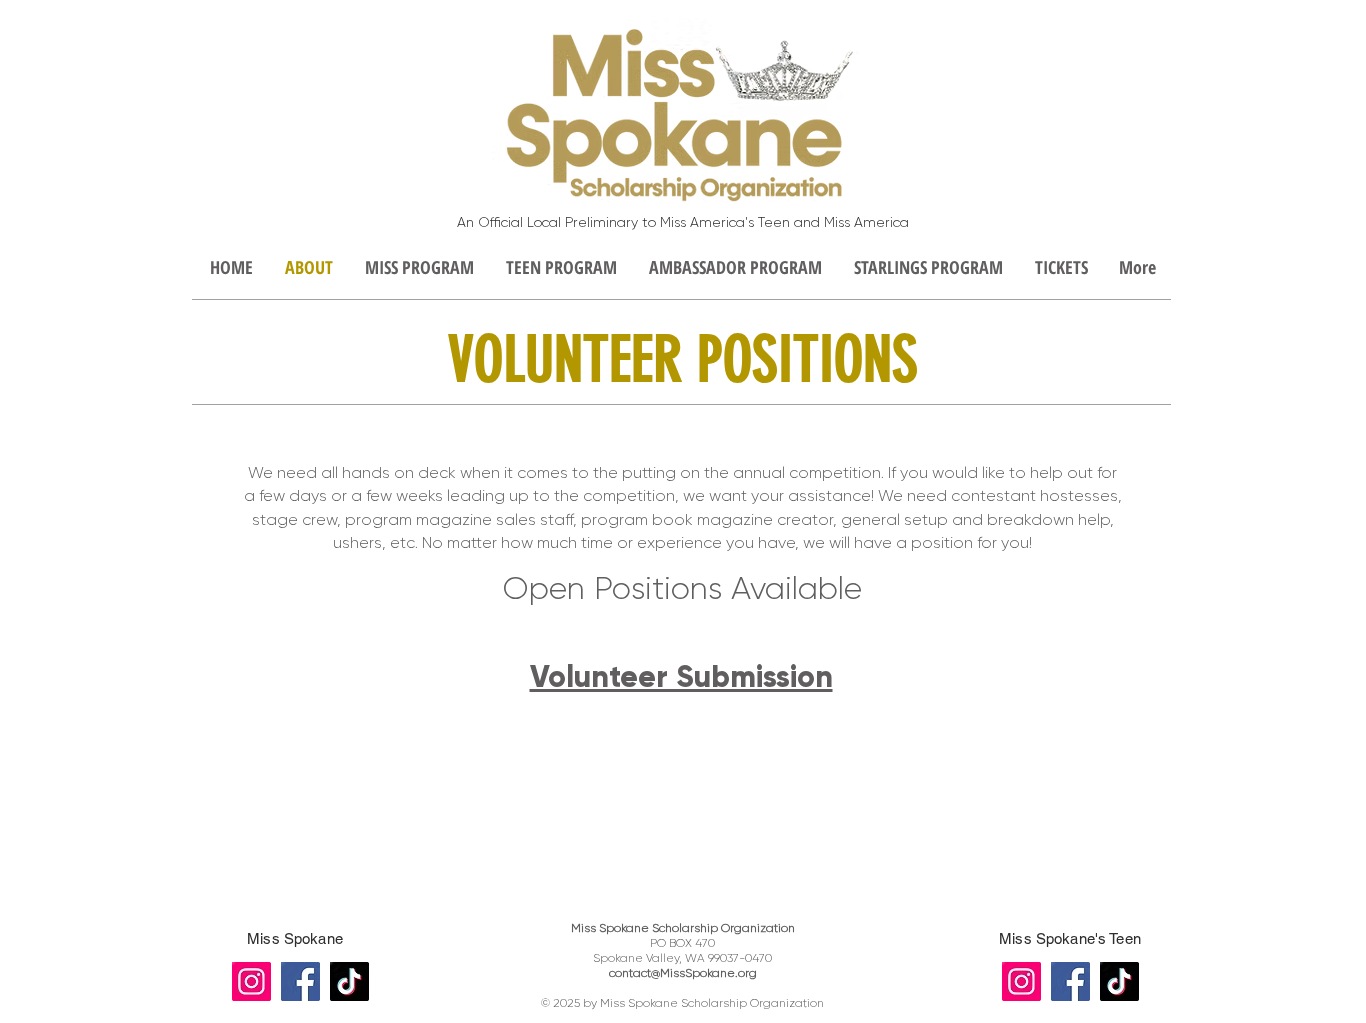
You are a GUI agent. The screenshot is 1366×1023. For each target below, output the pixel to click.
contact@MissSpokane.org (683, 973)
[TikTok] (349, 981)
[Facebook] (300, 981)
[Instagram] (251, 981)
